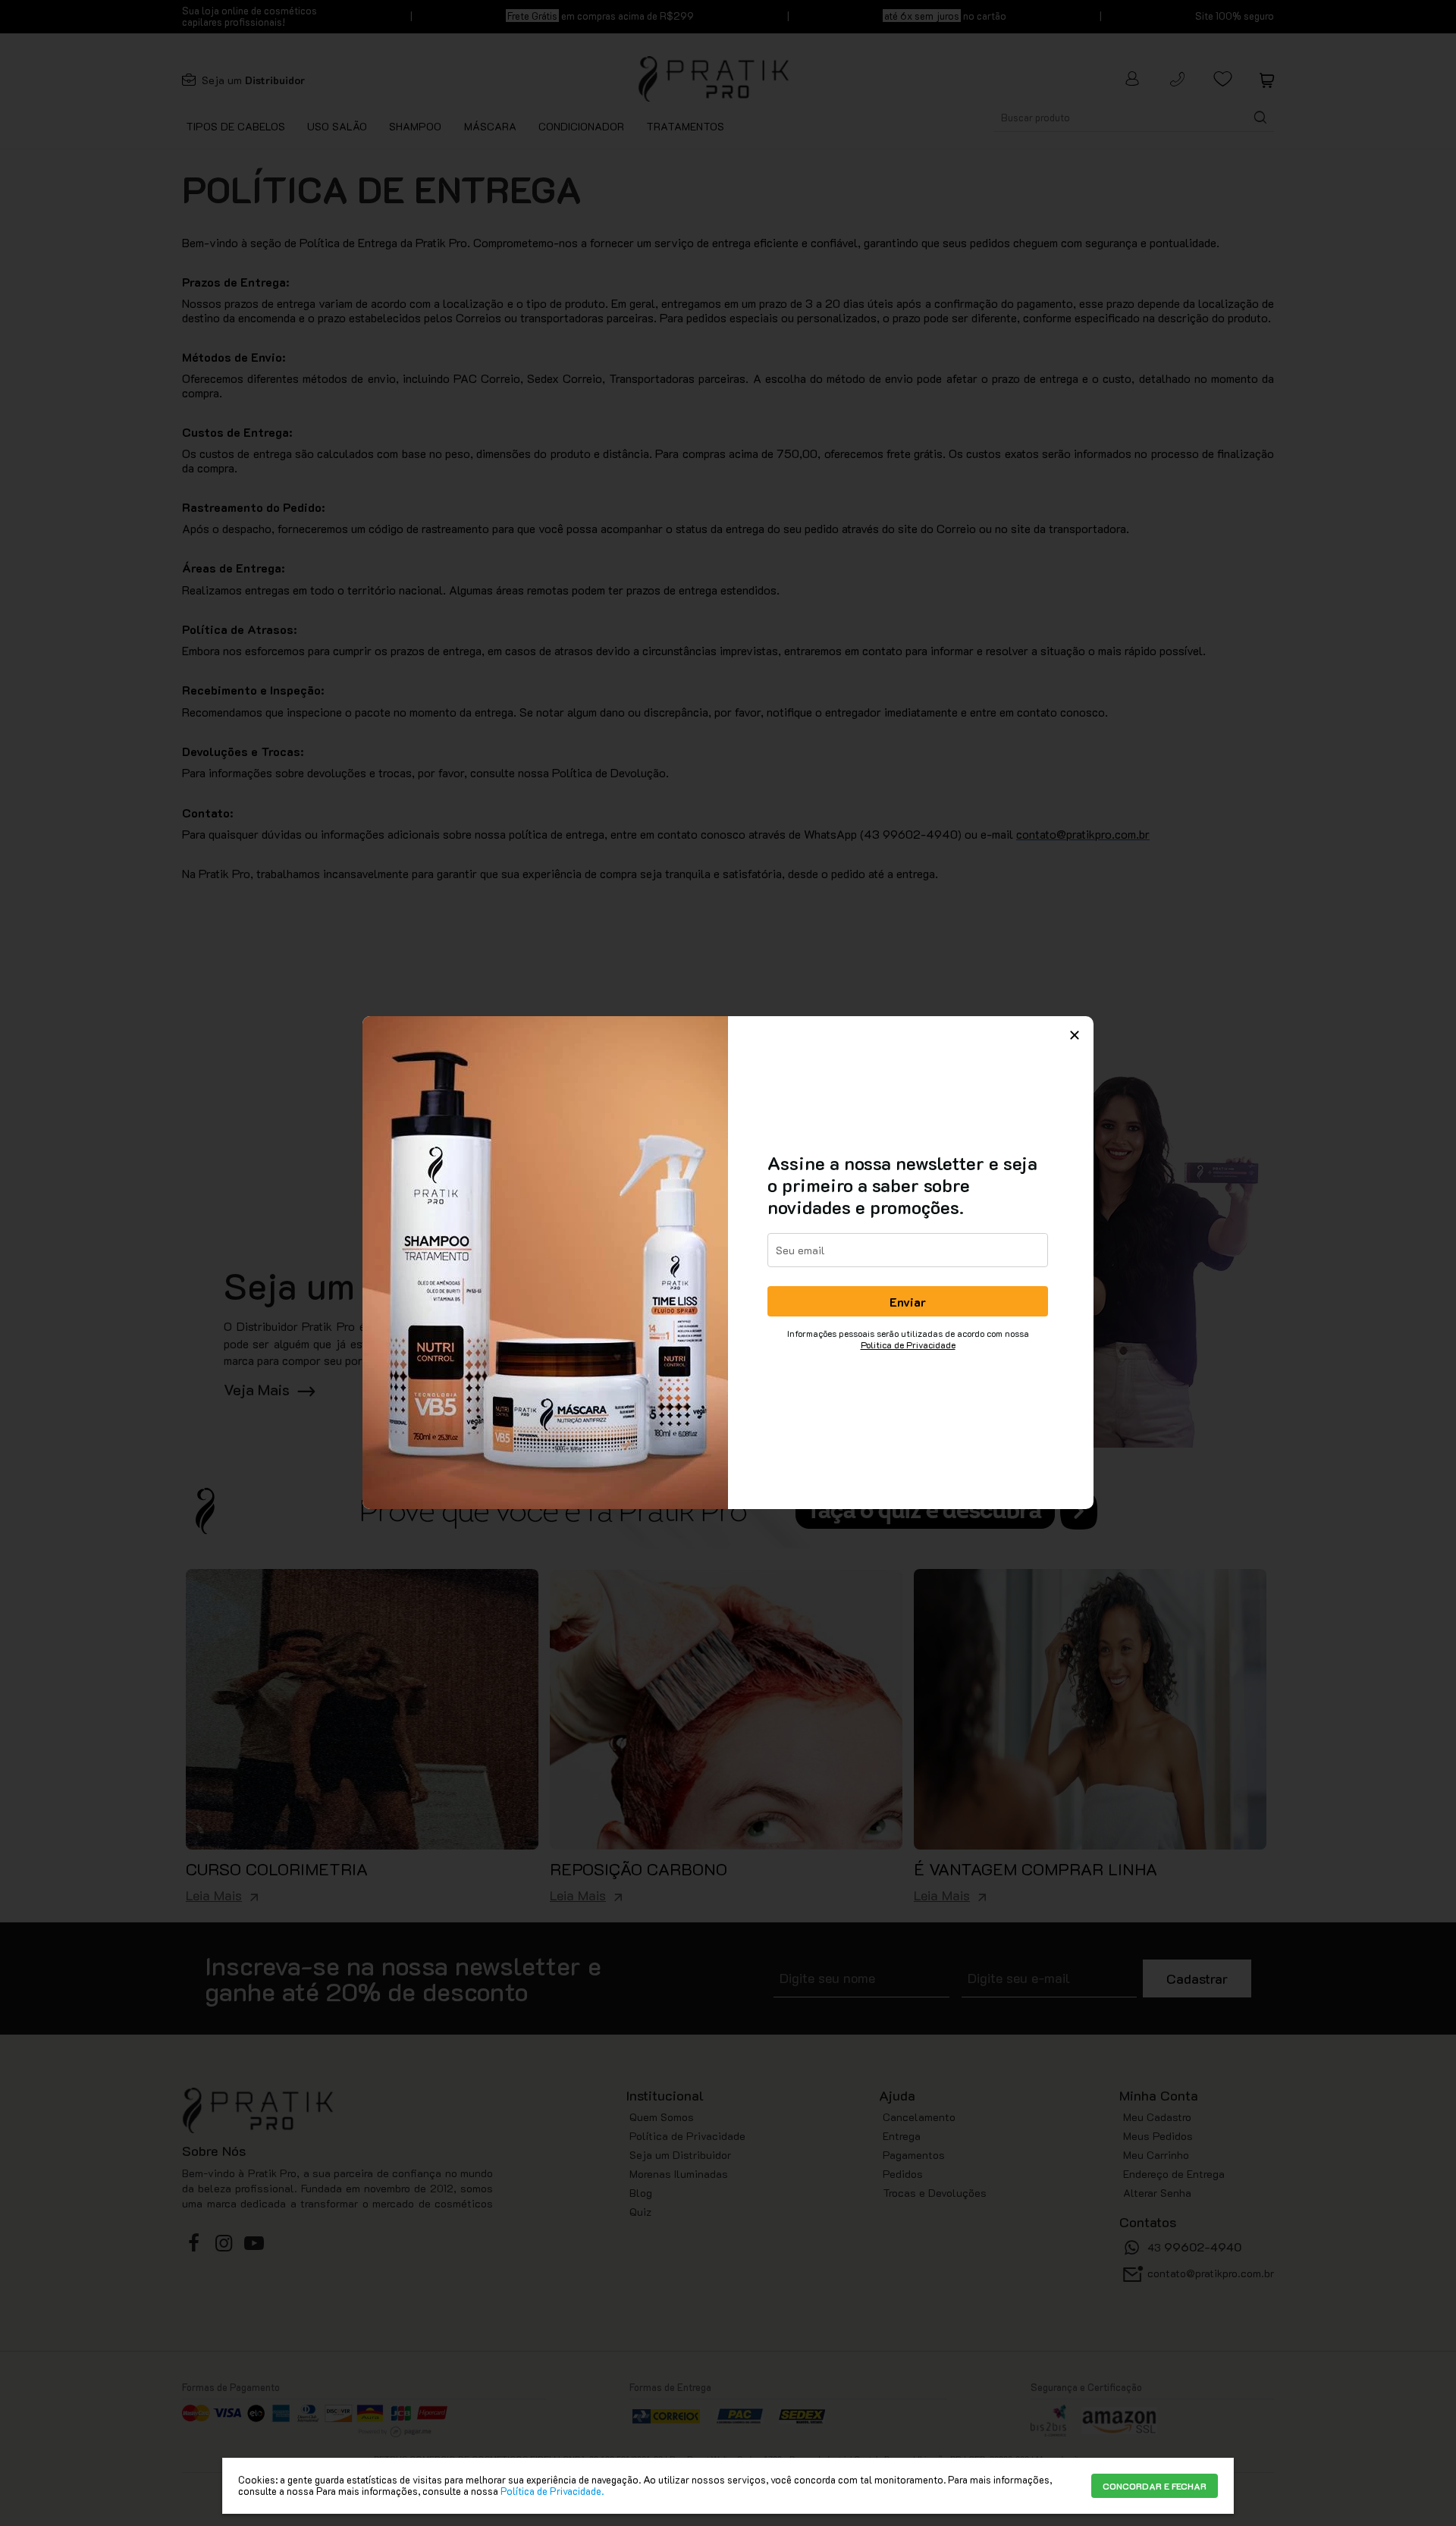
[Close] (1075, 1035)
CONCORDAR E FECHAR (1155, 2486)
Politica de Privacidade (908, 1345)
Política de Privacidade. (552, 2491)
